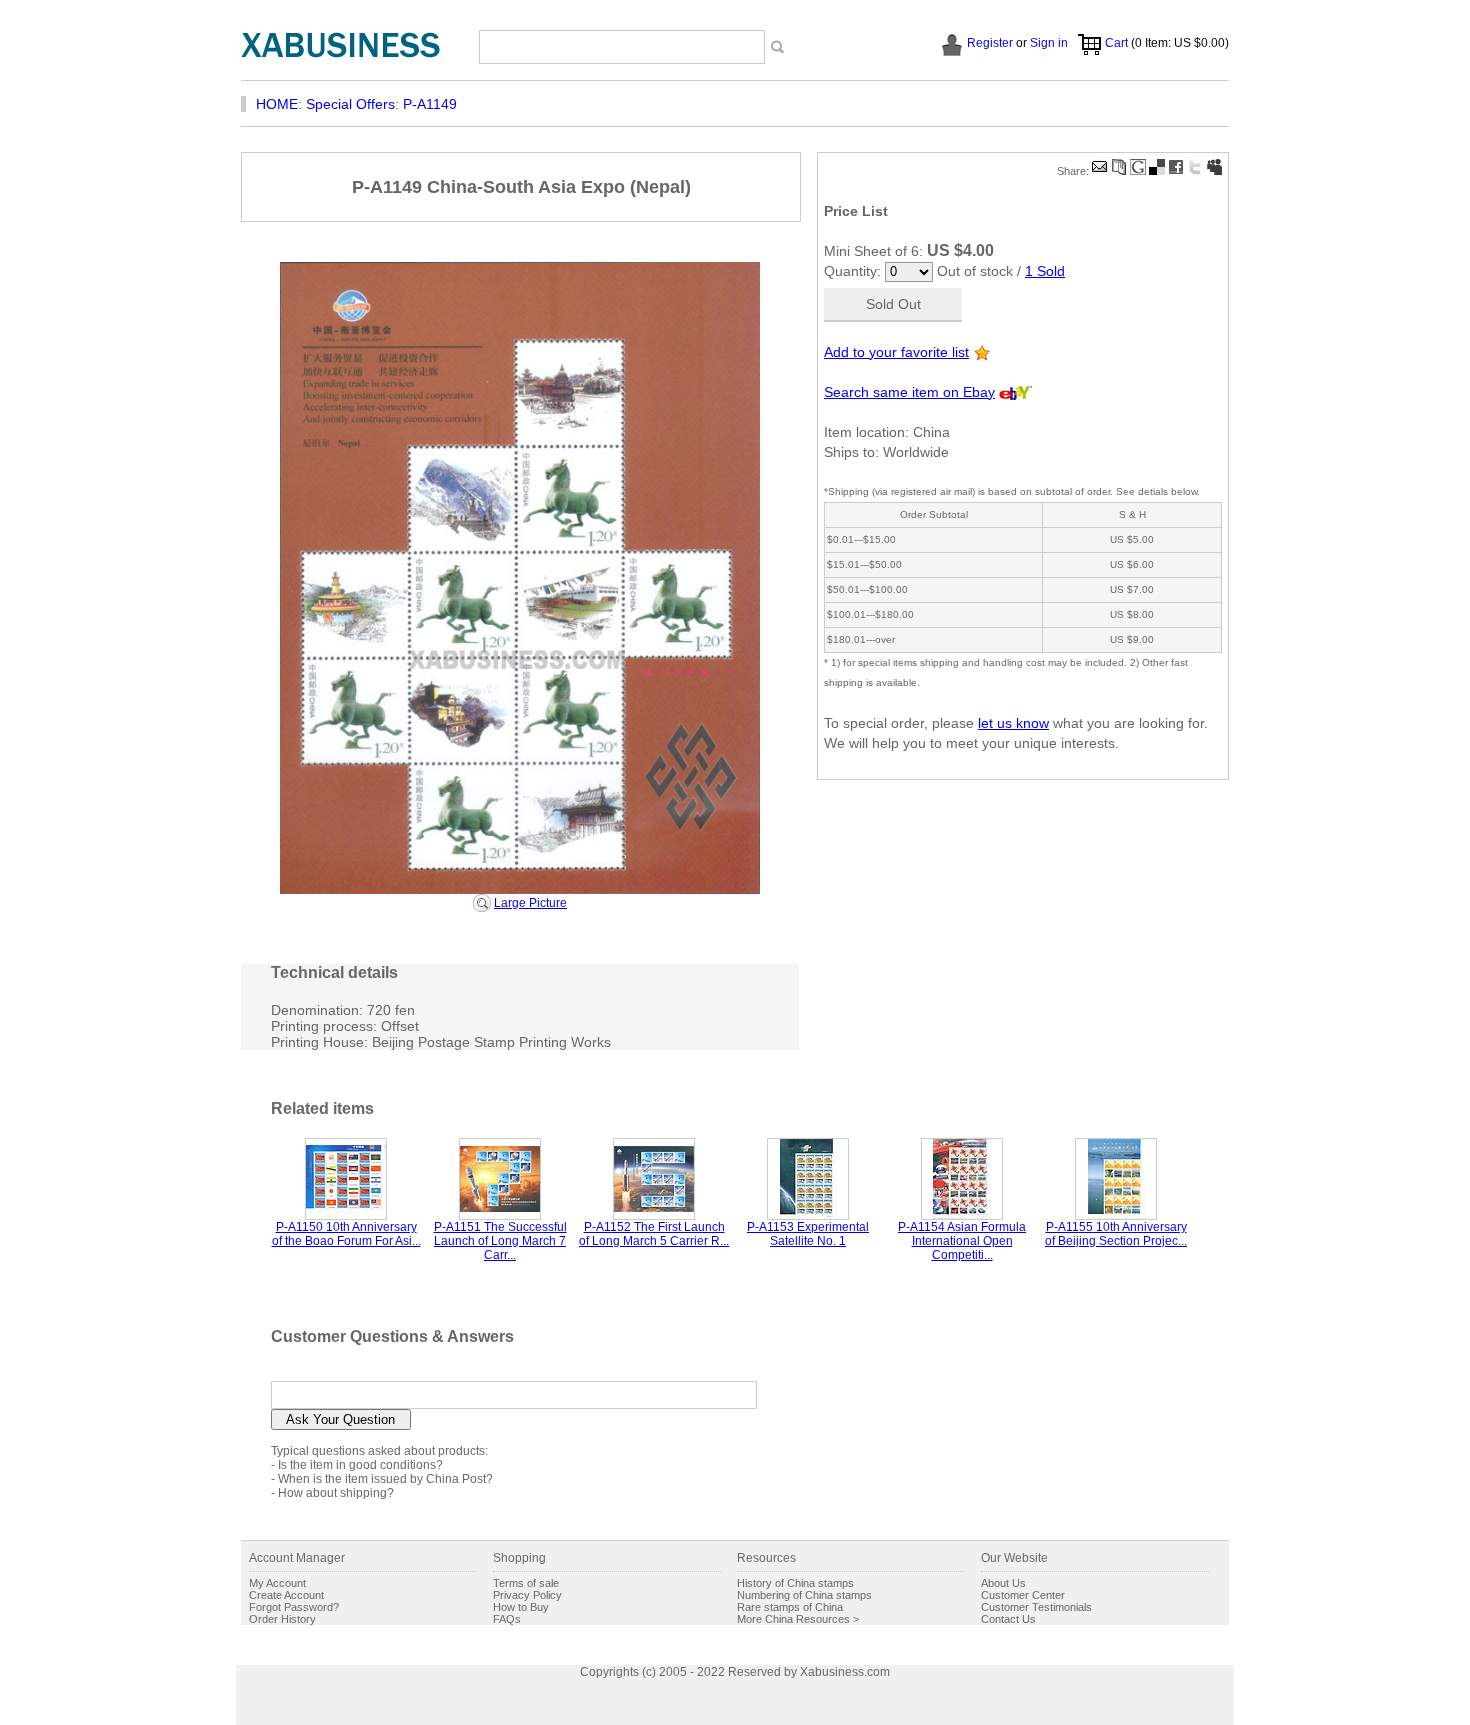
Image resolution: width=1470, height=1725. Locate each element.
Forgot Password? (294, 1607)
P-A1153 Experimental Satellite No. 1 (808, 1234)
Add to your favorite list (896, 352)
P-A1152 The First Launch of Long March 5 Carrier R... (654, 1234)
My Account (277, 1583)
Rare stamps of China (790, 1607)
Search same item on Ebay (909, 392)
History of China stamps (795, 1583)
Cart (1116, 43)
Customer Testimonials (1036, 1607)
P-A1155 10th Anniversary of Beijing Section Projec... (1116, 1234)
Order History (282, 1619)
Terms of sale (526, 1583)
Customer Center (1023, 1595)
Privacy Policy (527, 1595)
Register (990, 43)
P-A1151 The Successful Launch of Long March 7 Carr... (500, 1241)
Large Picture (530, 903)
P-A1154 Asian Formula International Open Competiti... (962, 1241)
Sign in (1049, 43)
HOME (277, 104)
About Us (1003, 1583)
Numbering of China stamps (804, 1595)
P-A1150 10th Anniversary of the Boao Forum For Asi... (346, 1234)
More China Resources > (798, 1619)
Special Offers (350, 104)
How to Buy (521, 1607)
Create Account (286, 1595)
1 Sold (1045, 271)
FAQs (507, 1619)
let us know (1013, 723)
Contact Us (1008, 1619)
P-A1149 (430, 104)
